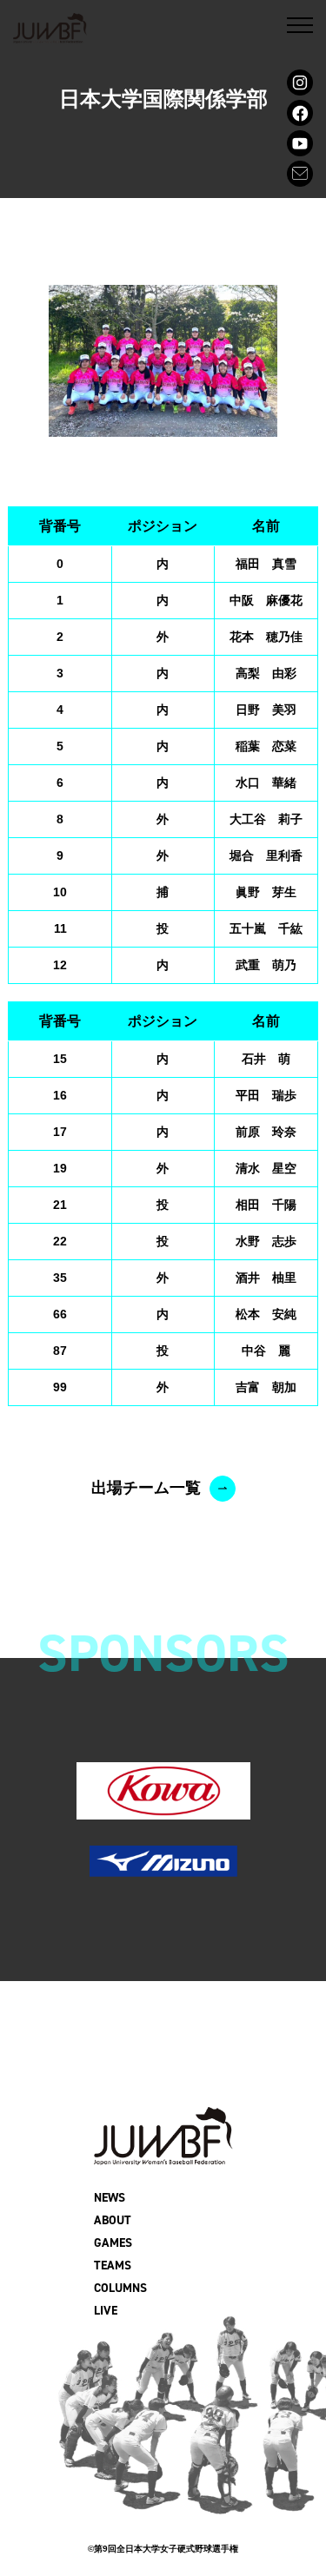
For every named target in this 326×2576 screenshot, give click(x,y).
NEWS (110, 2198)
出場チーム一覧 (146, 1488)
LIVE (106, 2311)
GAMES (113, 2243)
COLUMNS (120, 2288)
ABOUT (113, 2220)
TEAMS (113, 2266)
